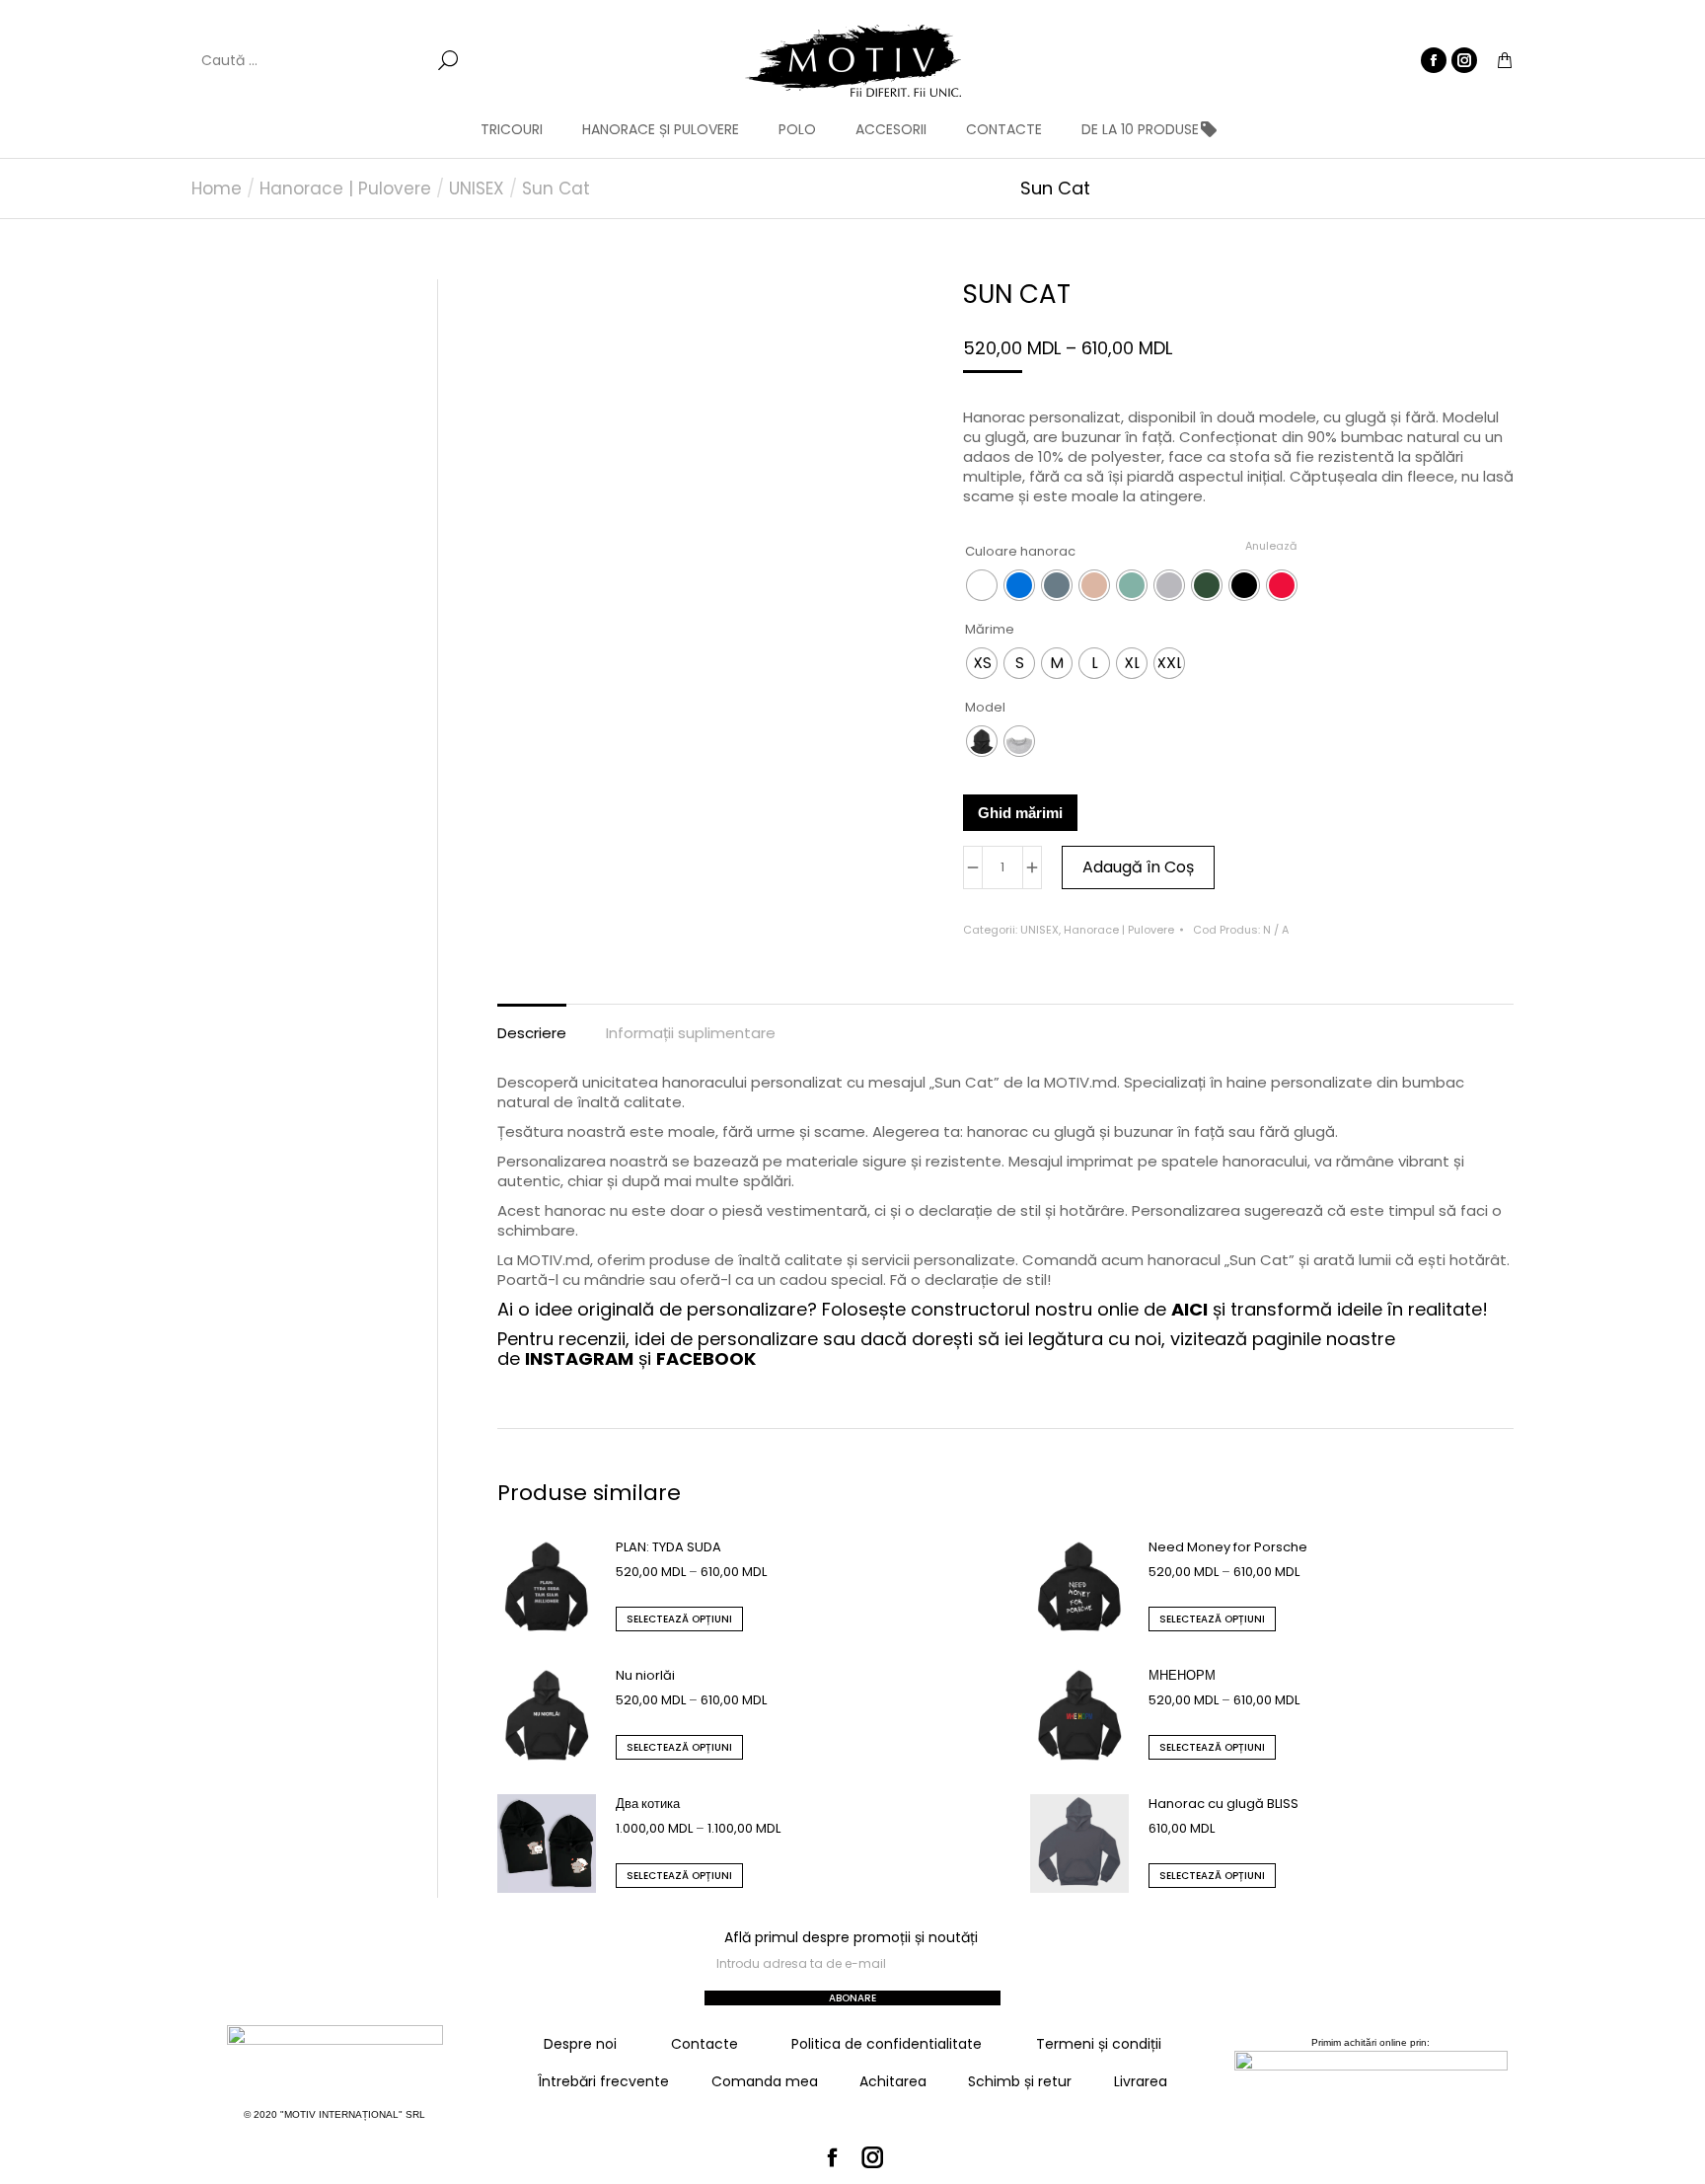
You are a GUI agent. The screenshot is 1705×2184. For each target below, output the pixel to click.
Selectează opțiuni (679, 1619)
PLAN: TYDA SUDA (668, 1547)
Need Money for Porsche (1228, 1547)
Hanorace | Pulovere (1119, 930)
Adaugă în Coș (1138, 867)
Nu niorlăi (645, 1675)
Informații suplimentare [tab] (691, 1033)
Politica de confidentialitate (887, 2044)
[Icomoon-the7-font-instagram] (873, 2157)
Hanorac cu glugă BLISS (1223, 1804)
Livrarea (1141, 2081)
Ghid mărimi (1020, 813)
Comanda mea (765, 2081)
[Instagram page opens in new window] (1464, 60)
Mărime (990, 629)
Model (985, 707)
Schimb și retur (1020, 2081)
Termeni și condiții (1099, 2044)
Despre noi (580, 2044)
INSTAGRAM (579, 1358)
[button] (292, 16)
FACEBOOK (706, 1358)
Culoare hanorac (1020, 551)
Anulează (1271, 546)
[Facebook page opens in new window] (1434, 60)
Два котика (648, 1804)
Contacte (704, 2044)
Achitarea (893, 2081)
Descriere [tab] (532, 1033)
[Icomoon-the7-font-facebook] (833, 2157)
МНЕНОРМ (1182, 1675)
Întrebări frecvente (603, 2081)
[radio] (982, 585)
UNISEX (1039, 930)
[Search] (448, 60)
